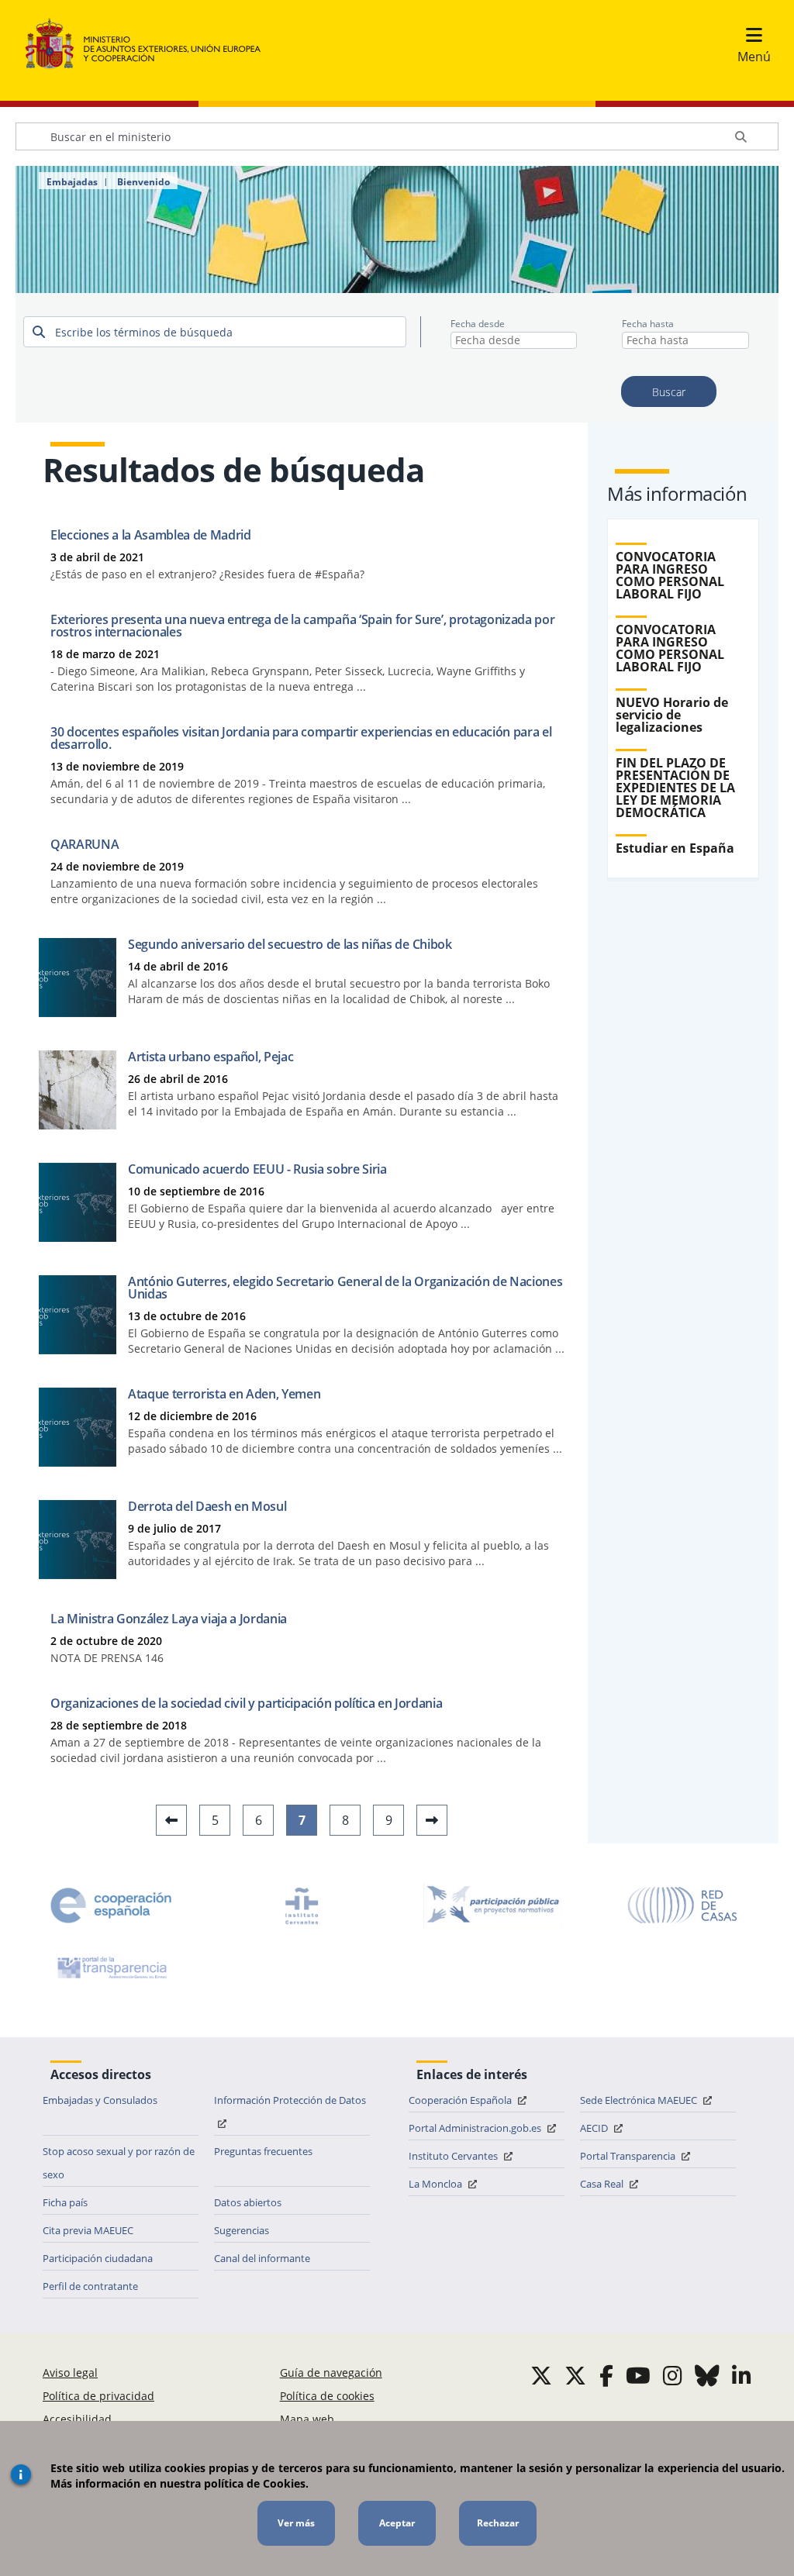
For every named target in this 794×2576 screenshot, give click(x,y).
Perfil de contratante (90, 2286)
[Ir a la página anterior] (171, 1820)
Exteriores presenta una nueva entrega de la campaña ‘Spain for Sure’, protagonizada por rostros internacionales (302, 626)
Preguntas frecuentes (263, 2151)
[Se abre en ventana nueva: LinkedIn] (742, 2375)
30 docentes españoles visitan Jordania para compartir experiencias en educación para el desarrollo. (301, 738)
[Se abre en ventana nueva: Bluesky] (707, 2375)
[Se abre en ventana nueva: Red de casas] (683, 1905)
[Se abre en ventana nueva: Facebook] (606, 2375)
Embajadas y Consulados (100, 2100)
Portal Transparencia (629, 2156)
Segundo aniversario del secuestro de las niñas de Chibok (290, 944)
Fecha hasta (648, 324)
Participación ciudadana (98, 2258)
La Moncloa (437, 2184)
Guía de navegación (331, 2373)
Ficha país (65, 2202)
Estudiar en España (675, 848)
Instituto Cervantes (454, 2156)
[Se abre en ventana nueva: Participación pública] (492, 1905)
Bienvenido (143, 182)
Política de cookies (327, 2396)
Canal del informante (262, 2258)
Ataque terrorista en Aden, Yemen (224, 1394)
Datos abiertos (248, 2202)
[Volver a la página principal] (151, 44)
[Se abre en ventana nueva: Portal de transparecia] (111, 1967)
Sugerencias (242, 2230)
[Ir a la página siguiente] (432, 1820)
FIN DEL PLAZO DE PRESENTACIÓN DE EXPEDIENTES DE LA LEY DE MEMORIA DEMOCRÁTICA (675, 788)
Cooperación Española (461, 2100)
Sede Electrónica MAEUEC (640, 2100)
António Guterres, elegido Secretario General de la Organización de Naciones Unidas (345, 1288)
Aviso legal (70, 2373)
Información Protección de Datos (290, 2100)
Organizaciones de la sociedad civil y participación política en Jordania (246, 1703)
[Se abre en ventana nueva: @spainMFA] (575, 2375)
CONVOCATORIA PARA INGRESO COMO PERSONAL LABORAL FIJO (670, 575)
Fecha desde (478, 324)
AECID (595, 2128)
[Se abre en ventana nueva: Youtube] (638, 2375)
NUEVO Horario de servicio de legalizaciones (672, 715)
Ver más (296, 2523)
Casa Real (603, 2184)
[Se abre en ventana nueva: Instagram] (673, 2375)
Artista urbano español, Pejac (211, 1057)
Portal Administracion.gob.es (476, 2128)
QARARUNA (85, 844)
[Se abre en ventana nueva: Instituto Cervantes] (302, 1905)
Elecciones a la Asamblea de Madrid (151, 535)
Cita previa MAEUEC (88, 2230)
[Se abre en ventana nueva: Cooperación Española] (111, 1905)
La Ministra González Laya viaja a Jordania (169, 1619)
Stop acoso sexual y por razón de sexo (119, 2163)
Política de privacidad (98, 2396)
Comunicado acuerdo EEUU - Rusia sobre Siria (257, 1169)
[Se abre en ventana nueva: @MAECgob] (541, 2375)
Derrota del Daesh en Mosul (207, 1506)
